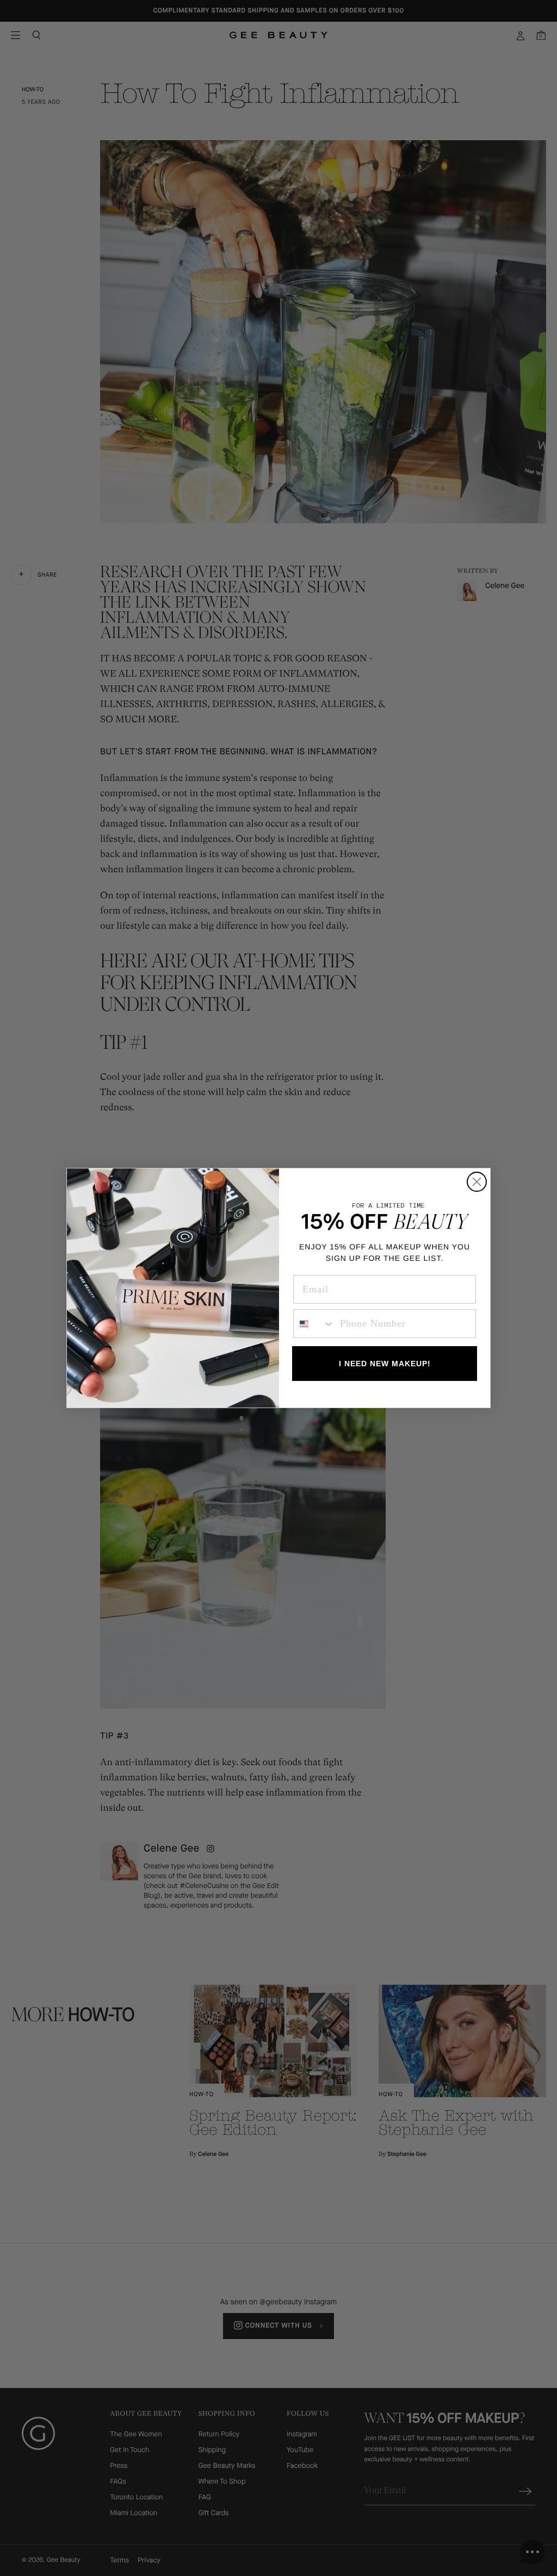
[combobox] (314, 1324)
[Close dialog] (477, 1182)
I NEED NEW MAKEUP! (385, 1364)
